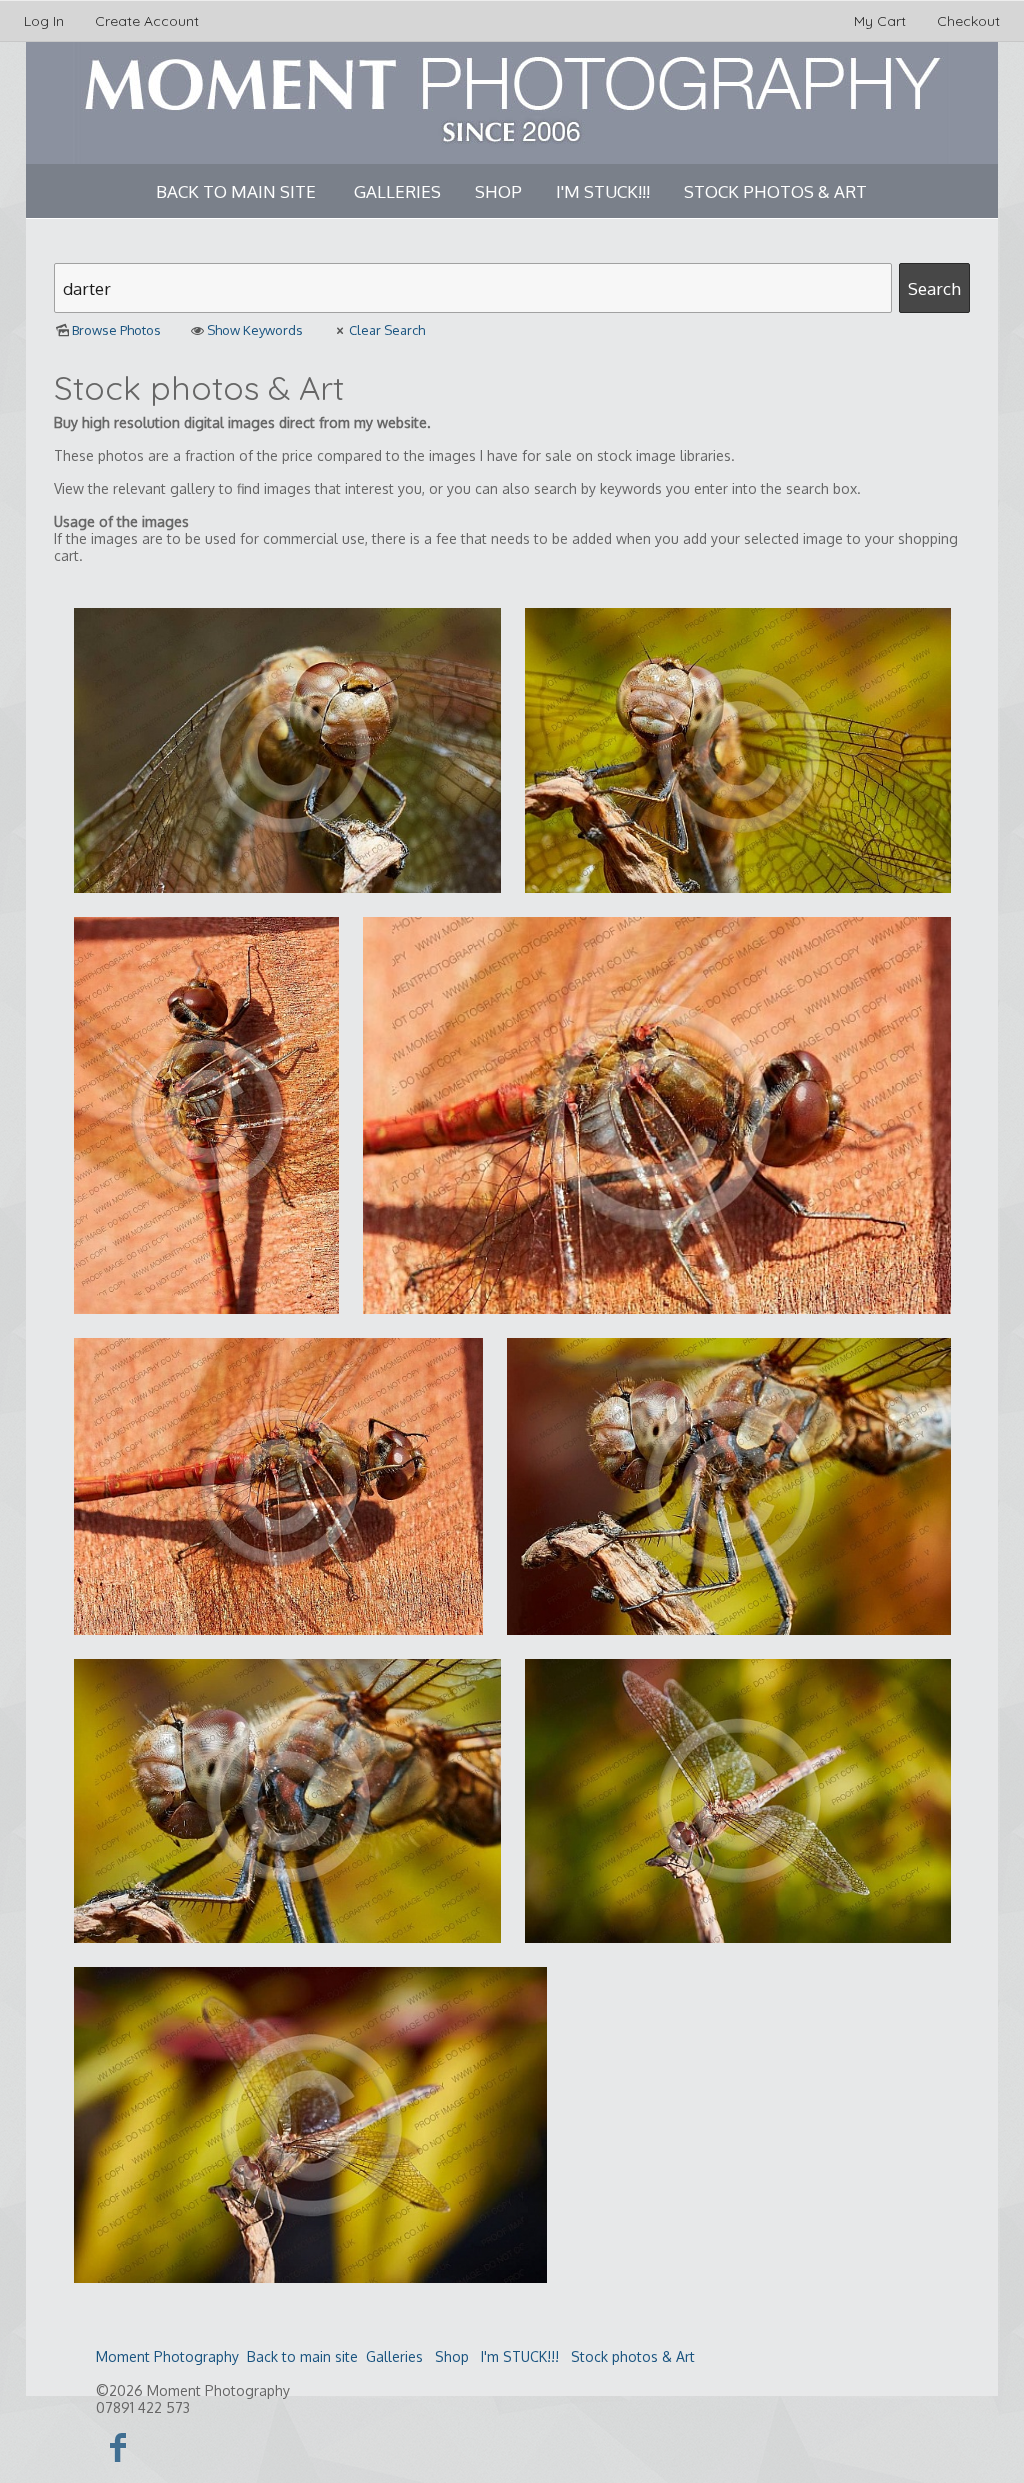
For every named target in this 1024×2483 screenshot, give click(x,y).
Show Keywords (255, 330)
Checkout (968, 21)
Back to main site (236, 191)
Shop (498, 191)
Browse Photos (116, 330)
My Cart (882, 21)
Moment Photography (167, 2356)
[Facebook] (118, 2446)
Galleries (397, 191)
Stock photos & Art (775, 191)
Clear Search (387, 330)
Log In (44, 21)
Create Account (147, 21)
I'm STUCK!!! (603, 191)
